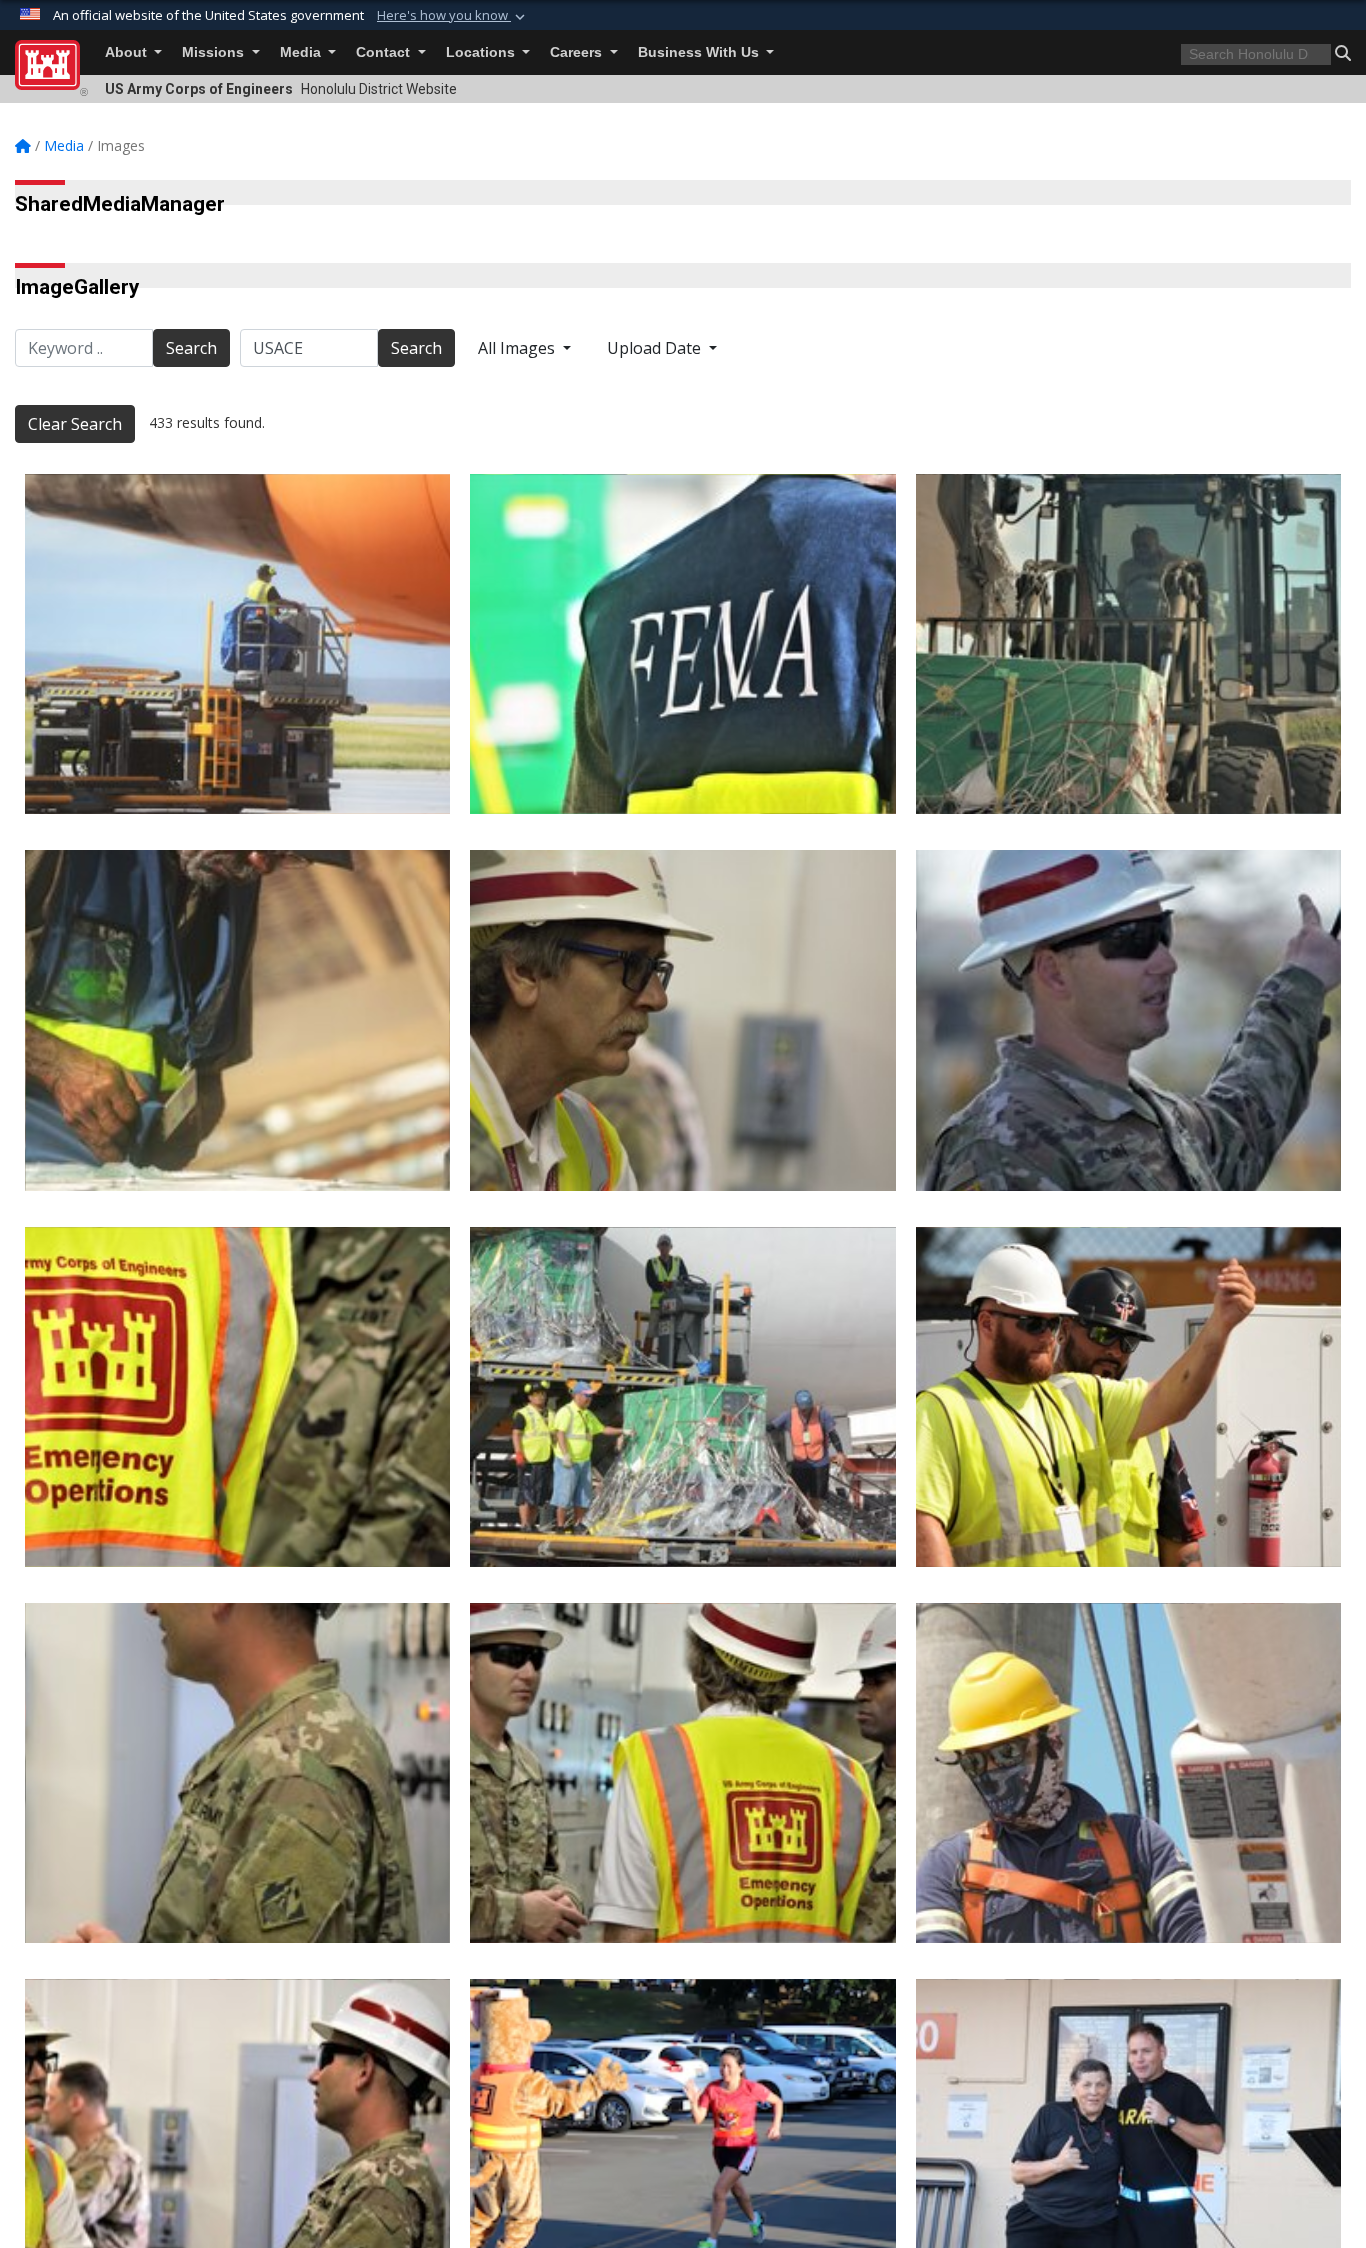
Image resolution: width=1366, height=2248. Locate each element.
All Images (518, 348)
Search (191, 348)
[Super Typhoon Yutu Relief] (237, 644)
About (128, 52)
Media (302, 52)
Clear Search (75, 424)
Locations (482, 52)
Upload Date (656, 348)
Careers (578, 52)
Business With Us (700, 52)
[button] (453, 16)
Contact (385, 52)
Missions (215, 52)
